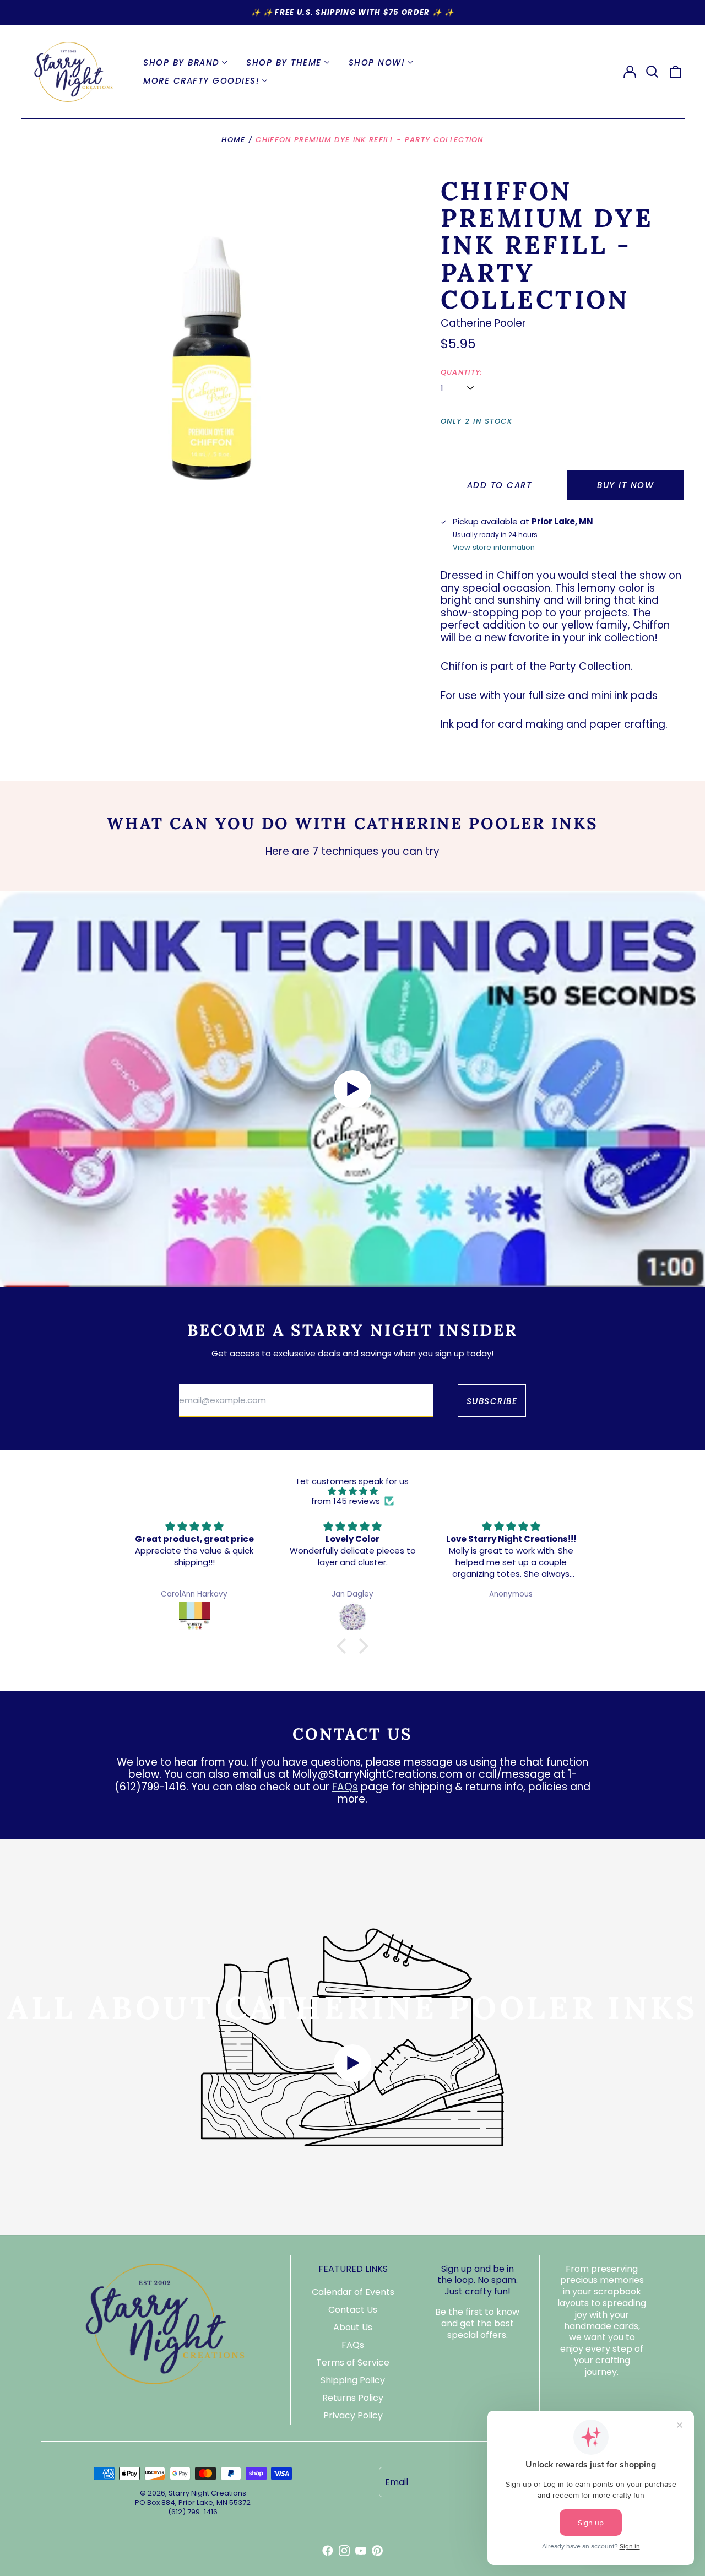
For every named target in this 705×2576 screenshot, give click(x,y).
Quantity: (462, 372)
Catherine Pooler (483, 323)
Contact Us (353, 2310)
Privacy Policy (353, 2415)
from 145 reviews (346, 1501)
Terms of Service (353, 2363)
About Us (353, 2327)
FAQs (345, 1787)
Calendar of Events (353, 2292)
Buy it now (625, 485)
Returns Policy (353, 2398)
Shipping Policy (353, 2380)
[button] (653, 72)
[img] (352, 1491)
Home (233, 140)
